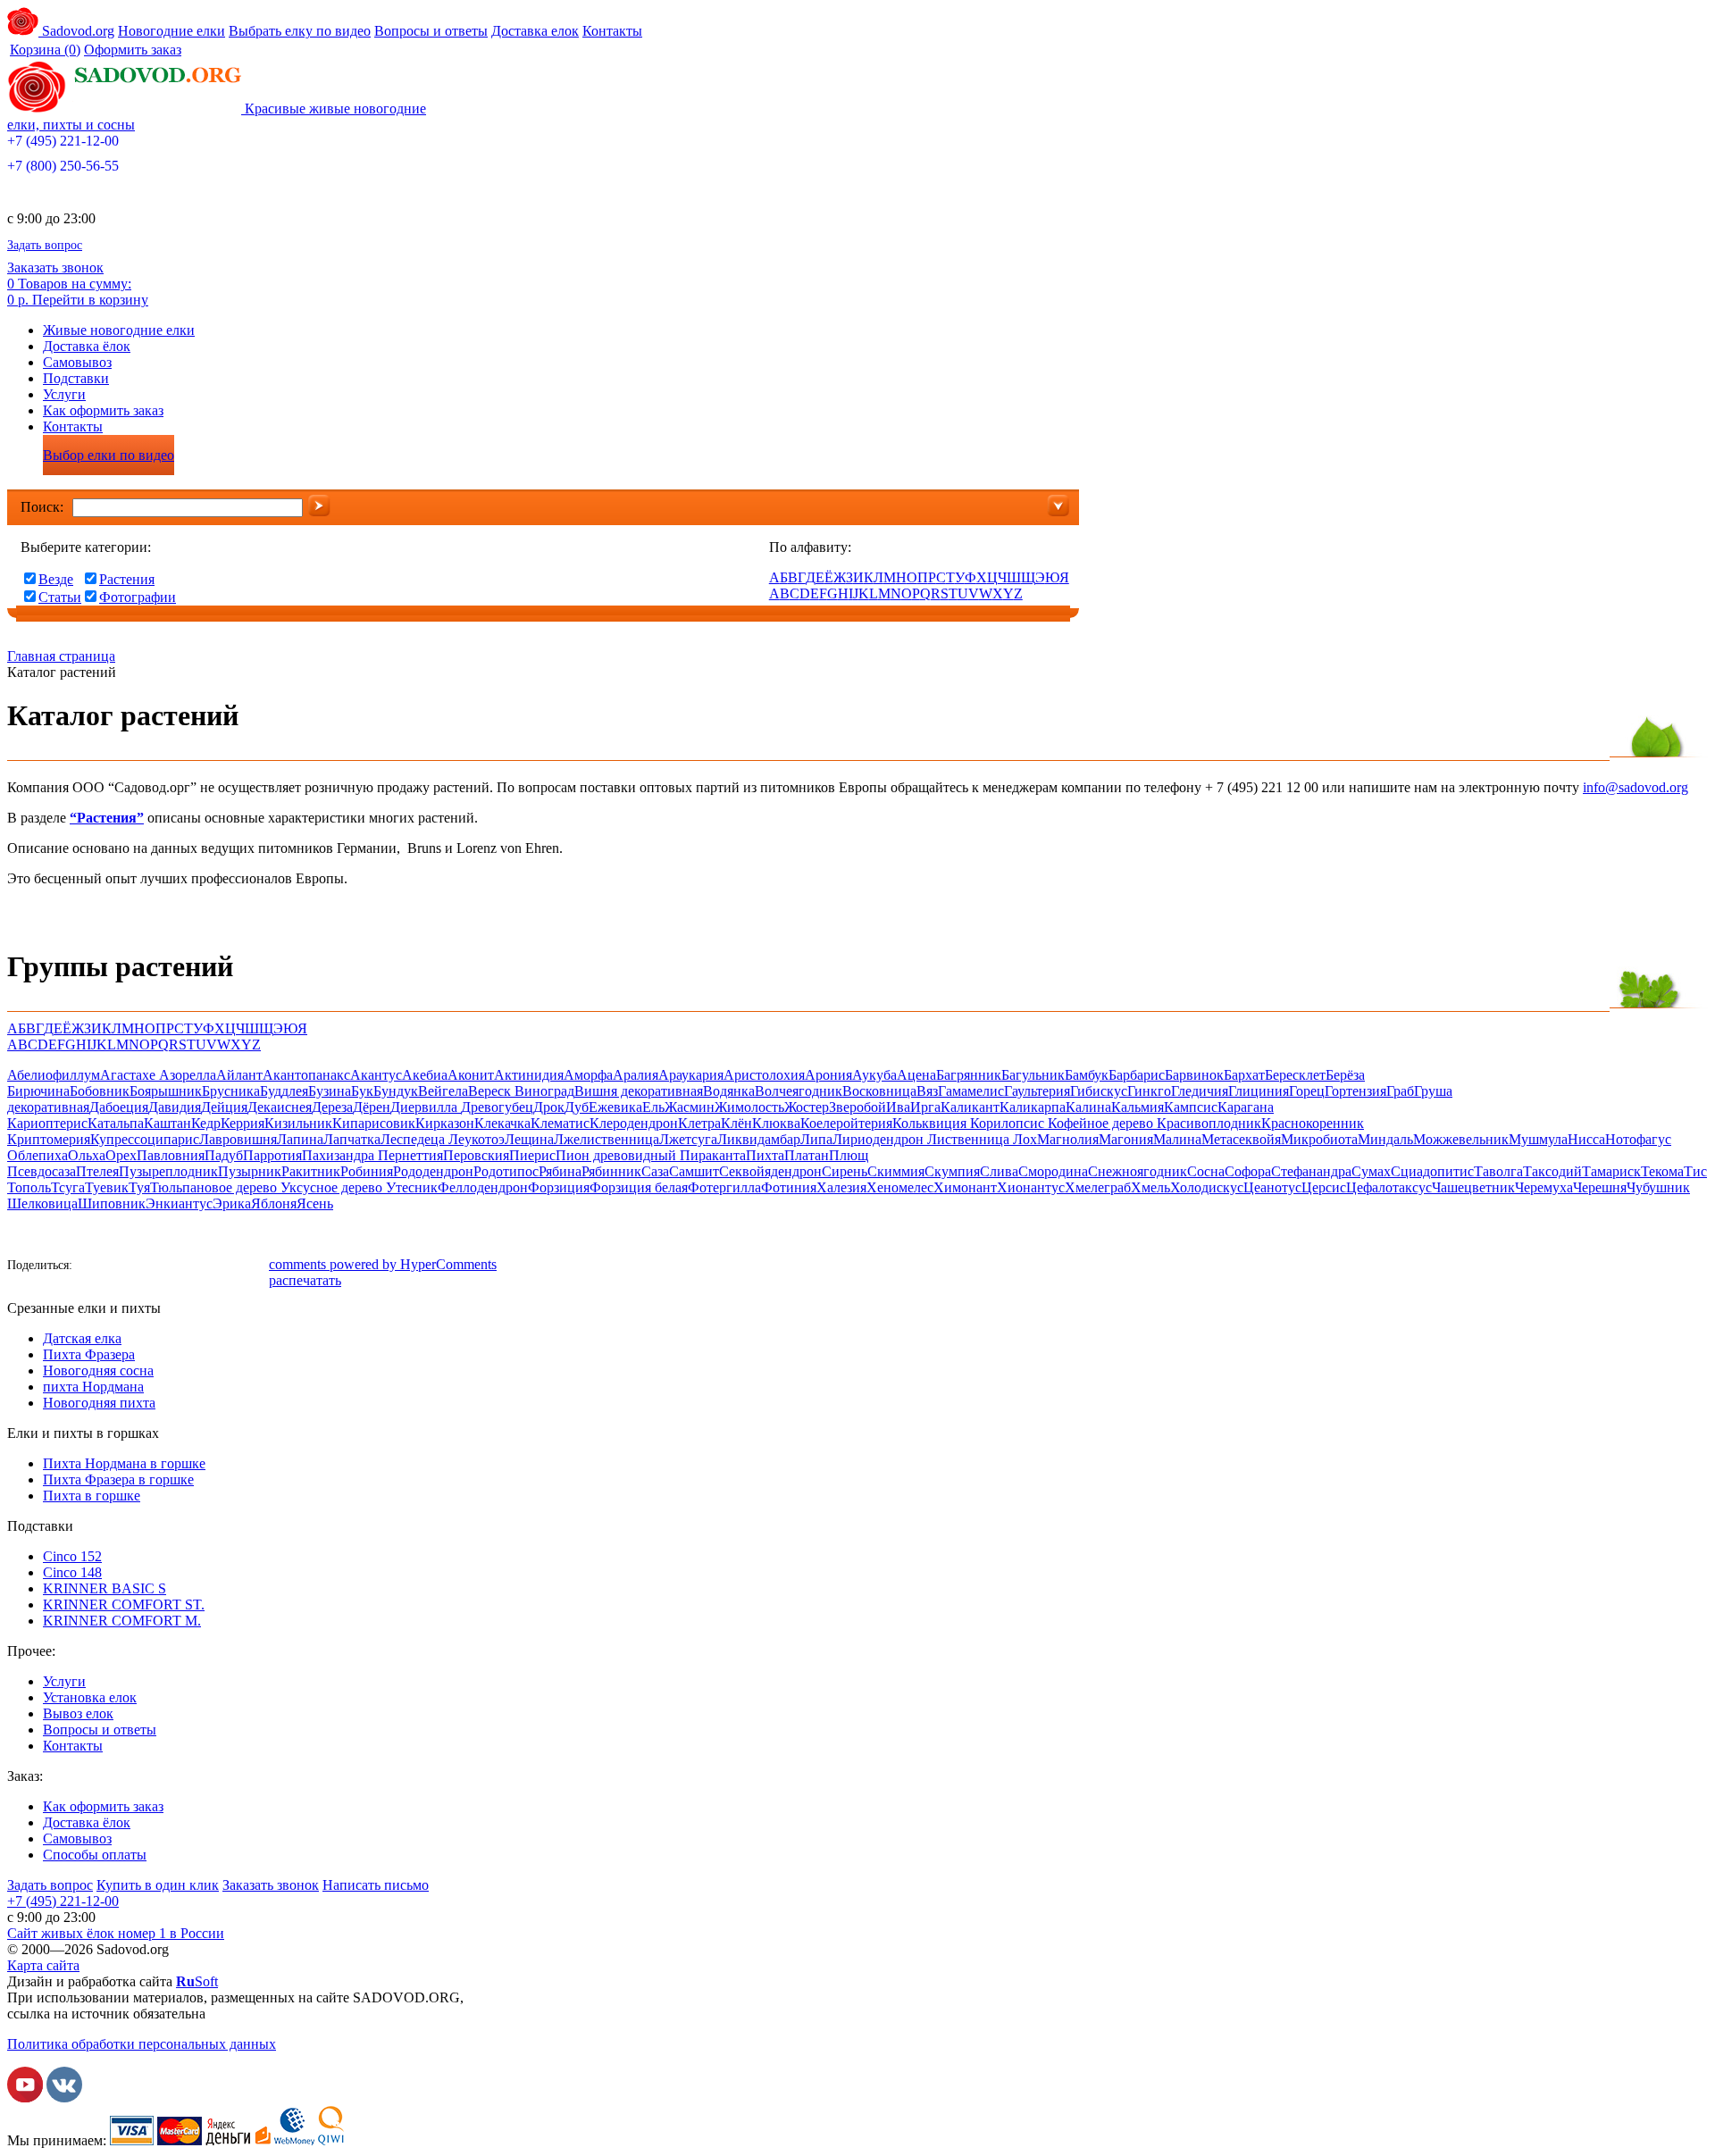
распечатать (305, 1280)
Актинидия (529, 1075)
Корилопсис (1009, 1123)
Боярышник (166, 1091)
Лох (1025, 1139)
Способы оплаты (95, 1855)
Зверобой (857, 1107)
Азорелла (188, 1075)
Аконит (471, 1075)
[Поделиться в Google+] (199, 1267)
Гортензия (1355, 1091)
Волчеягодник (799, 1091)
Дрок (549, 1107)
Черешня (1600, 1187)
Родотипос (506, 1171)
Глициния (1259, 1091)
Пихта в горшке (92, 1496)
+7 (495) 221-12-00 (63, 141)
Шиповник (112, 1203)
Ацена (916, 1075)
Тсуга (68, 1187)
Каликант (970, 1107)
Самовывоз (77, 362)
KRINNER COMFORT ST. (124, 1604)
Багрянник (969, 1075)
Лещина (529, 1139)
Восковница (879, 1091)
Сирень (845, 1171)
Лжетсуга (688, 1139)
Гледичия (1200, 1091)
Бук (362, 1091)
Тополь (29, 1187)
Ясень (315, 1203)
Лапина (300, 1139)
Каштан (167, 1123)
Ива (898, 1107)
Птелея (97, 1171)
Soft (197, 1981)
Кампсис (1191, 1107)
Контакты (612, 31)
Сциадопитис (1432, 1171)
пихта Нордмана (93, 1387)
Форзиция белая (639, 1187)
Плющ (849, 1155)
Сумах (1371, 1171)
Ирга (925, 1107)
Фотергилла (724, 1187)
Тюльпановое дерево (215, 1187)
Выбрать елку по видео (300, 31)
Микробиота (1319, 1139)
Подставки (76, 378)
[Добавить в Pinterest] (253, 1267)
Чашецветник (1473, 1187)
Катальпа (116, 1123)
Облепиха (38, 1155)
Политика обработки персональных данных (142, 2044)
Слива (999, 1171)
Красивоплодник (1209, 1123)
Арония (828, 1075)
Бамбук (1087, 1075)
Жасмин (690, 1107)
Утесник (412, 1187)
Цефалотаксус (1389, 1187)
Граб (1400, 1091)
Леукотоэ (477, 1139)
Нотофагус (1638, 1139)
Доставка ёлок (87, 346)
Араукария (691, 1075)
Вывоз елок (78, 1713)
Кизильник (298, 1123)
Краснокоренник (1313, 1123)
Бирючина (38, 1091)
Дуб (577, 1107)
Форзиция (559, 1187)
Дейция (224, 1107)
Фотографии (138, 597)
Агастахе (130, 1075)
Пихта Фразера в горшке (118, 1479)
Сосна (1206, 1171)
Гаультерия (1037, 1091)
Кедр (206, 1123)
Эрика (232, 1203)
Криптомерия (49, 1139)
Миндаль (1385, 1139)
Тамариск (1611, 1171)
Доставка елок (535, 31)
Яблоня (274, 1203)
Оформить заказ (133, 50)
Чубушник (1658, 1187)
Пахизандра (340, 1155)
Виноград (544, 1091)
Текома (1662, 1171)
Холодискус (1207, 1187)
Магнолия (1068, 1139)
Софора (1248, 1171)
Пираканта (713, 1155)
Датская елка (82, 1338)
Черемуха (1544, 1187)
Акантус (376, 1075)
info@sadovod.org (1636, 787)
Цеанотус (1272, 1187)
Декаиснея (280, 1107)
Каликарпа (1033, 1107)
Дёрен (372, 1107)
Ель (653, 1107)
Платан (807, 1155)
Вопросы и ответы (431, 31)
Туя (139, 1187)
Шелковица (42, 1203)
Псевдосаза (42, 1171)
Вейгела (443, 1091)
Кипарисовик (374, 1123)
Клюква (776, 1123)
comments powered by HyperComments (383, 1264)
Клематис (560, 1123)
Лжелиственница (607, 1139)
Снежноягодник (1138, 1171)
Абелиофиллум (54, 1075)
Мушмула (1538, 1139)
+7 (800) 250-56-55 (63, 166)
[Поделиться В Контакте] (119, 1267)
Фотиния (789, 1187)
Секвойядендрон (770, 1171)
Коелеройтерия (846, 1123)
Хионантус (1031, 1187)
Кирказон (445, 1123)
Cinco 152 (72, 1556)
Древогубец (497, 1107)
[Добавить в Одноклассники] (146, 1267)
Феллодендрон (483, 1187)
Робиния (367, 1171)
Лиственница (970, 1139)
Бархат (1244, 1075)
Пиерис (532, 1155)
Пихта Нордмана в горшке (124, 1463)
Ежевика (615, 1107)
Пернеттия (410, 1155)
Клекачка (502, 1123)
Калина (1088, 1107)
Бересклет (1295, 1075)
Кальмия (1138, 1107)
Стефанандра (1311, 1171)
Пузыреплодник (168, 1171)
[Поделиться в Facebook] (92, 1267)
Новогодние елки (171, 31)
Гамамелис (971, 1091)
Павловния (171, 1155)
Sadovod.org (76, 31)
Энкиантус (179, 1203)
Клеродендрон (634, 1123)
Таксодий (1552, 1171)
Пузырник (250, 1171)
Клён (736, 1123)
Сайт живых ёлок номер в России (116, 1933)
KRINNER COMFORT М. (122, 1621)
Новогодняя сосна (98, 1370)
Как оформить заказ (103, 410)
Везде (56, 579)
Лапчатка (352, 1139)
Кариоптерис (47, 1123)
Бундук (396, 1091)
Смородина (1053, 1171)
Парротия (272, 1155)
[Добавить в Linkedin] (226, 1267)
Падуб (224, 1155)
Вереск (491, 1091)
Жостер (807, 1107)
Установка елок (90, 1697)
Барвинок (1194, 1075)
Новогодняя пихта (99, 1403)
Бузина (330, 1091)
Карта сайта (43, 1965)
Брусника (231, 1091)
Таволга (1498, 1171)
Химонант (965, 1187)
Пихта (765, 1155)
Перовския (476, 1155)
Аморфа (588, 1075)
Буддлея (284, 1091)
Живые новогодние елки (119, 330)
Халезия (841, 1187)
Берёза (1345, 1075)
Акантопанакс (306, 1075)
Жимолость (749, 1107)
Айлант (239, 1075)
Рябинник (611, 1171)
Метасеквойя (1241, 1139)
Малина (1177, 1139)
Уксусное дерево (333, 1187)
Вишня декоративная (639, 1091)
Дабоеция (119, 1107)
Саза (655, 1171)
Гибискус (1099, 1091)
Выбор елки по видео (109, 455)
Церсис (1324, 1187)
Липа (816, 1139)
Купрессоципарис (145, 1139)
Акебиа (425, 1075)
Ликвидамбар (759, 1139)
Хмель (1150, 1187)
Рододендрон (433, 1171)
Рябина (560, 1171)
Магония (1126, 1139)
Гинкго (1149, 1091)
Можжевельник (1461, 1139)
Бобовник (100, 1091)
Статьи (60, 597)
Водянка (729, 1091)
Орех (121, 1155)
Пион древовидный (618, 1155)
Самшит (694, 1171)
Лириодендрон (880, 1139)
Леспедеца (414, 1139)
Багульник (1033, 1075)
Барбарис (1137, 1075)
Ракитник (311, 1171)
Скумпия (952, 1171)
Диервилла (426, 1107)
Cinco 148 (72, 1572)
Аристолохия (764, 1075)
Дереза (332, 1107)
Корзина (45, 50)
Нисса (1586, 1139)
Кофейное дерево (1102, 1123)
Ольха (87, 1155)
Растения (127, 579)
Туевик (107, 1187)
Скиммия (896, 1171)
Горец (1307, 1091)
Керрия (243, 1123)
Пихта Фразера (89, 1354)
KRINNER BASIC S (105, 1588)
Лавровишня (238, 1139)
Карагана (1246, 1107)
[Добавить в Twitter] (172, 1267)
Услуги (64, 394)
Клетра (699, 1123)
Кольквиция (931, 1123)
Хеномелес (900, 1187)
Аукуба (874, 1075)
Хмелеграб (1098, 1187)
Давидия (175, 1107)
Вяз (927, 1091)
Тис (1695, 1171)
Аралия (636, 1075)
